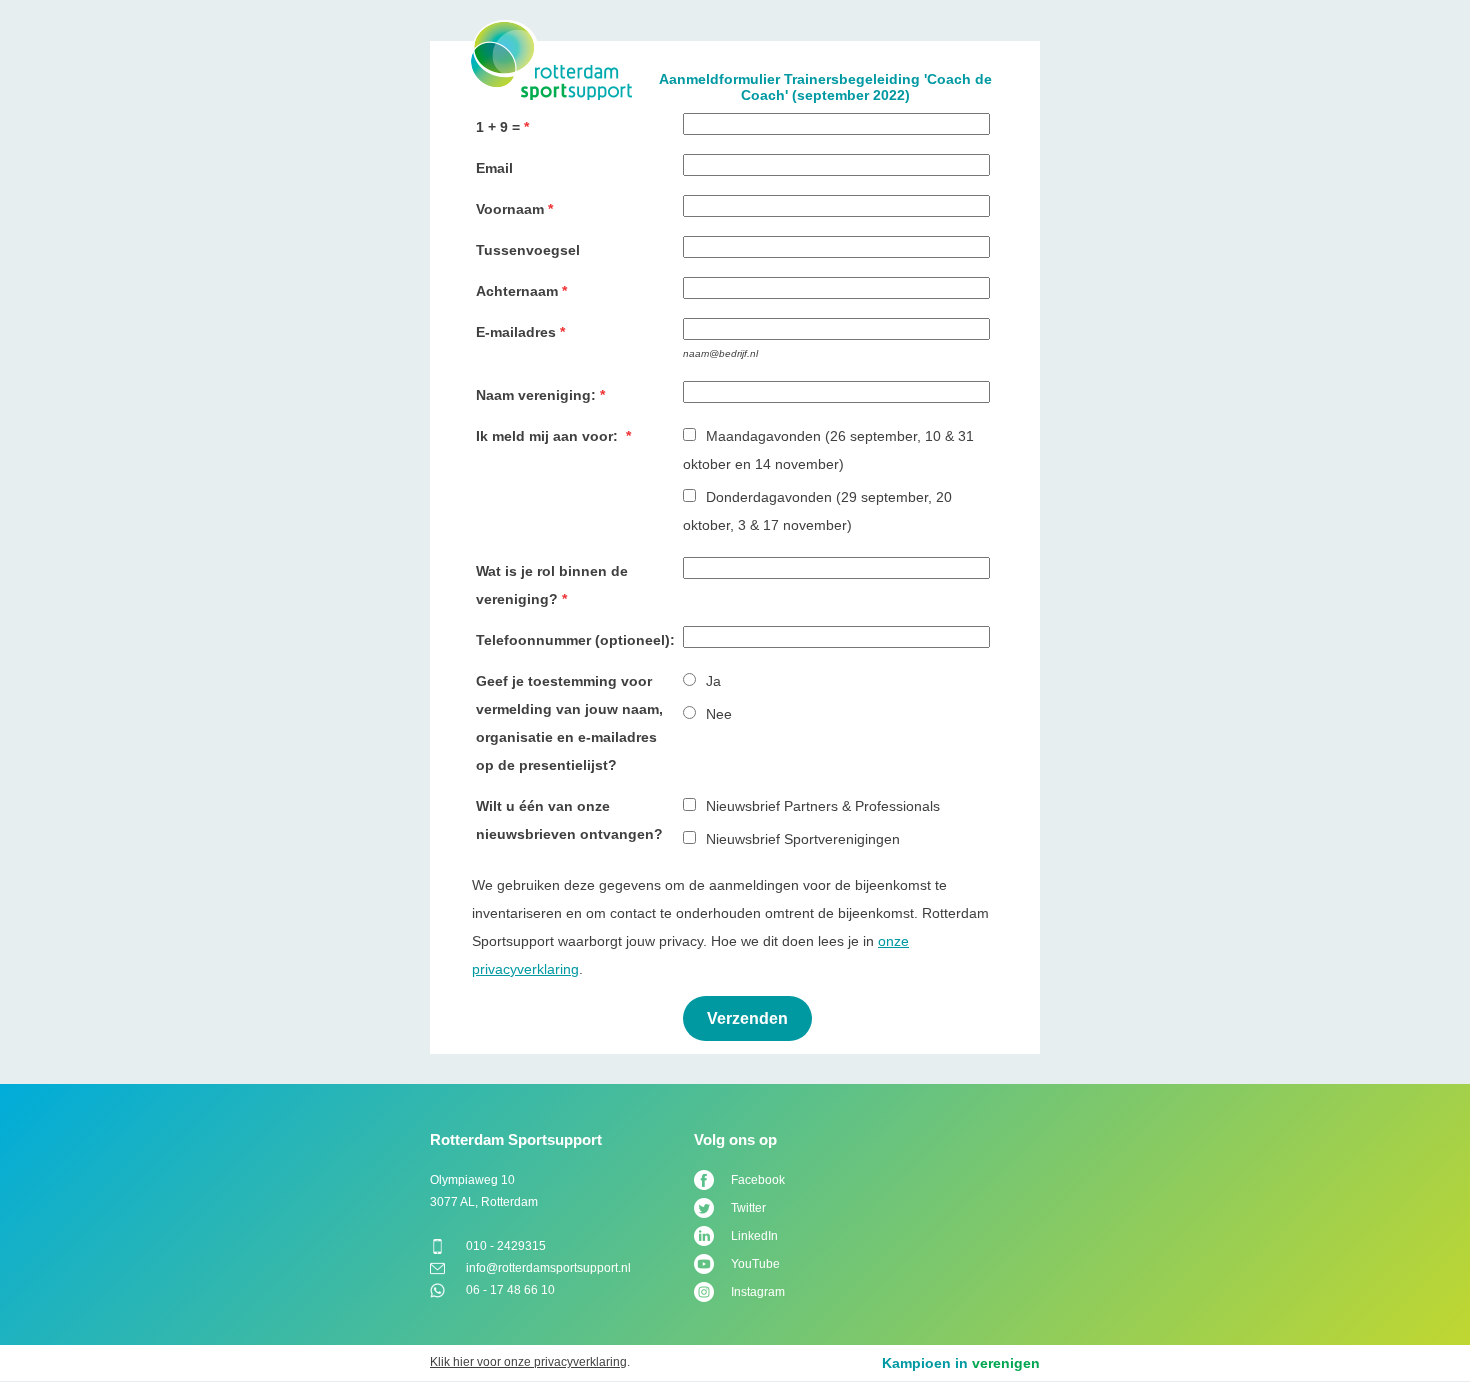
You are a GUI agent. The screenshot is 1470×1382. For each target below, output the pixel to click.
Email (494, 168)
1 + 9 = (498, 127)
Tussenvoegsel (528, 250)
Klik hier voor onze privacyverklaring (528, 1362)
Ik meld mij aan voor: (549, 436)
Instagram (758, 1292)
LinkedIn (754, 1236)
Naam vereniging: (536, 395)
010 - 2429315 (506, 1246)
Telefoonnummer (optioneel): (575, 640)
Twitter (748, 1208)
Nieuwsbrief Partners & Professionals (823, 806)
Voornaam (510, 209)
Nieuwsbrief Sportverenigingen (803, 839)
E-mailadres (516, 332)
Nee (719, 714)
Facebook (758, 1180)
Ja (713, 681)
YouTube (755, 1264)
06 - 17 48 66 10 (510, 1290)
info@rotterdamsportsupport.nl (548, 1268)
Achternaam (517, 291)
